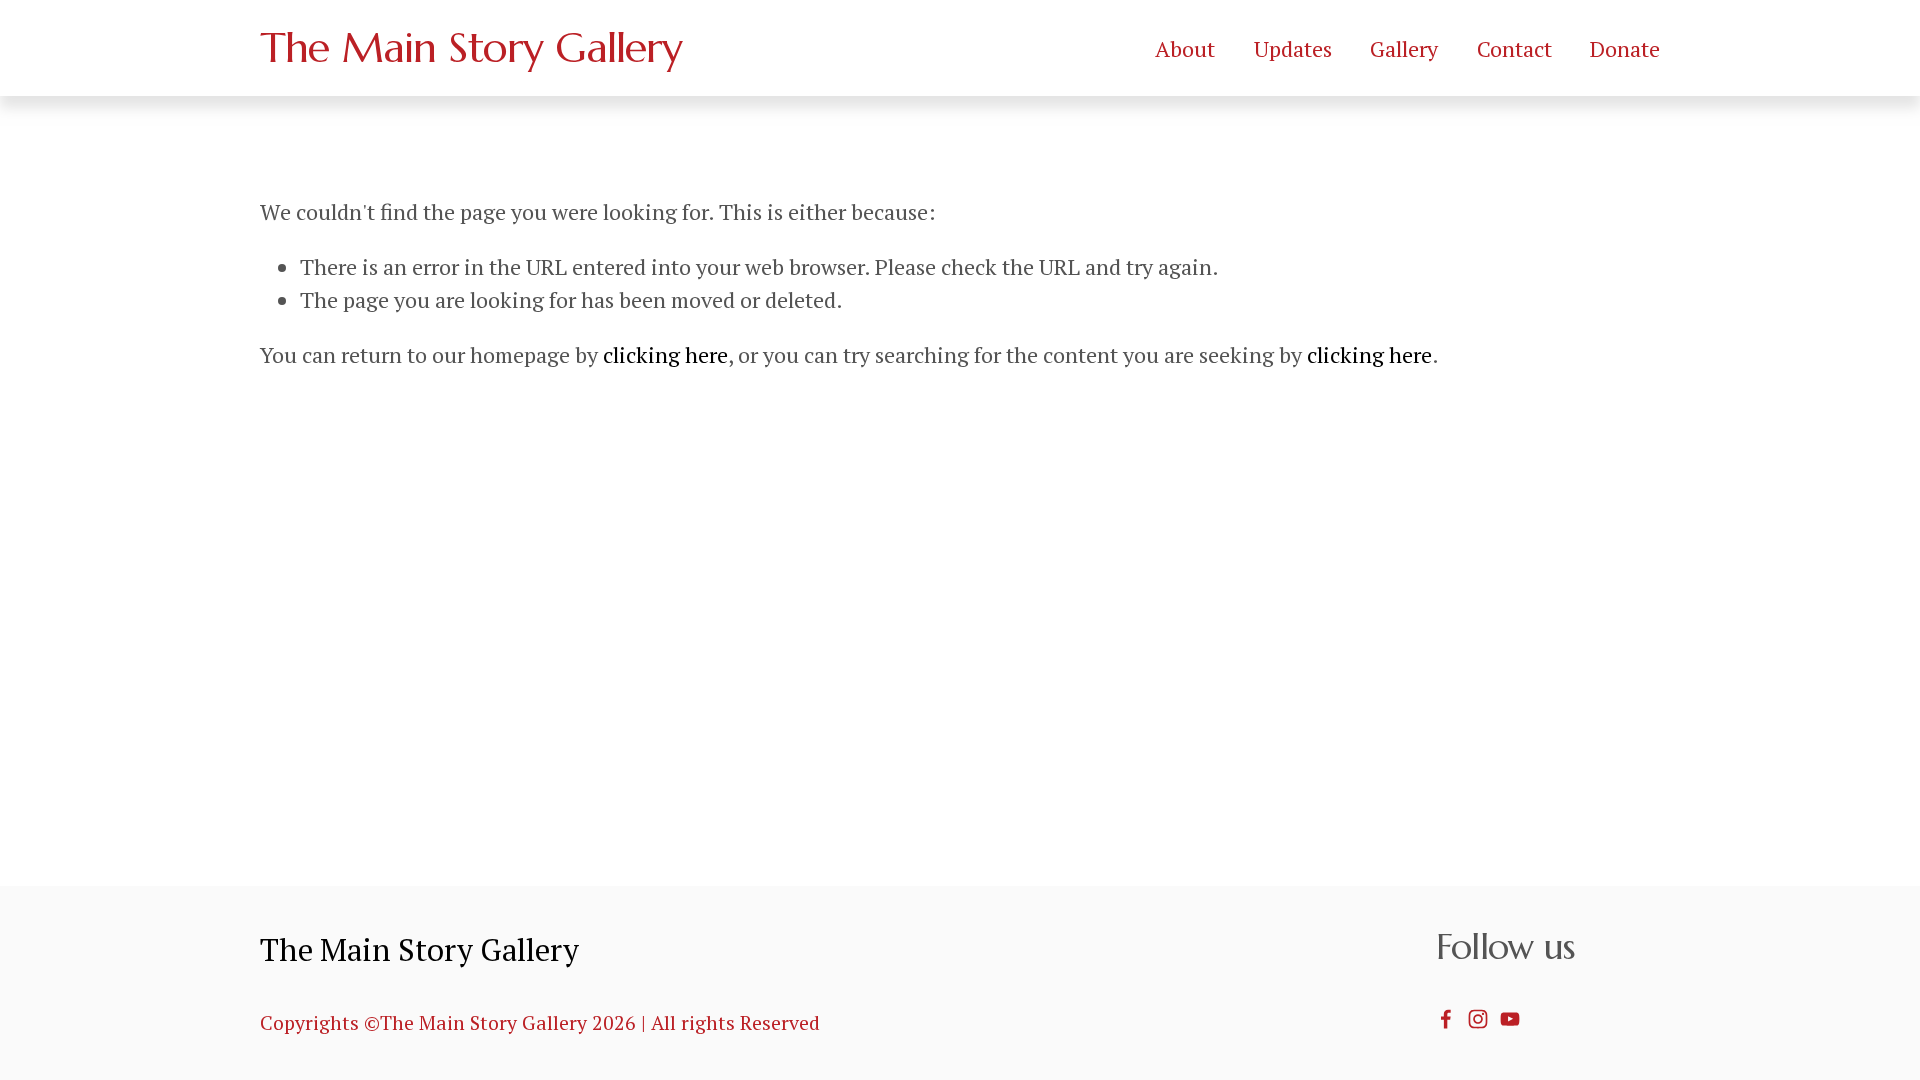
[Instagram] (1478, 1019)
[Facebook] (1446, 1019)
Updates (1293, 48)
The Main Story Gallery (471, 47)
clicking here (665, 354)
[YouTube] (1510, 1019)
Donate (1625, 48)
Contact (1514, 48)
